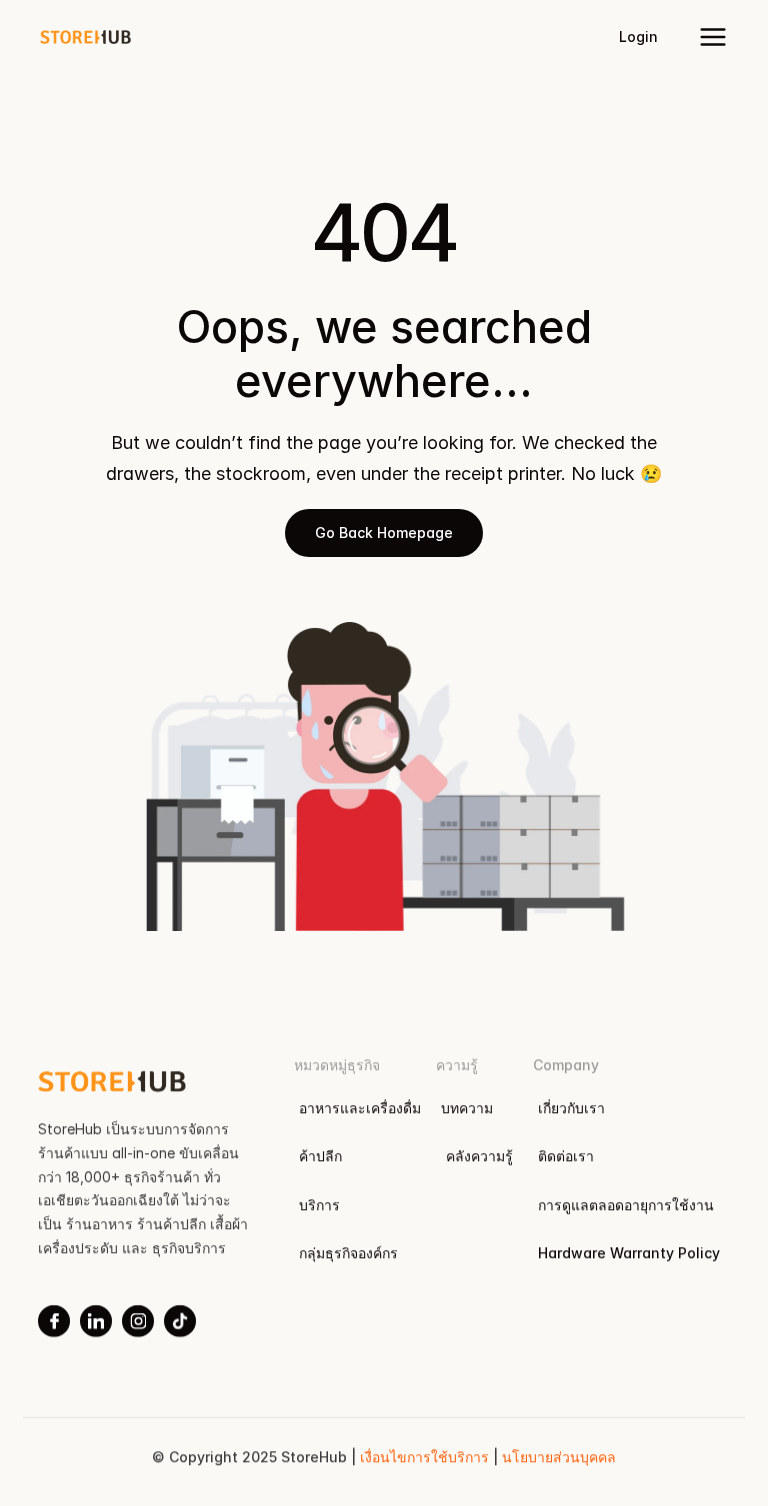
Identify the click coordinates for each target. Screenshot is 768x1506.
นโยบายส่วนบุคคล (559, 1456)
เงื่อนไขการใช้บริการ (426, 1456)
